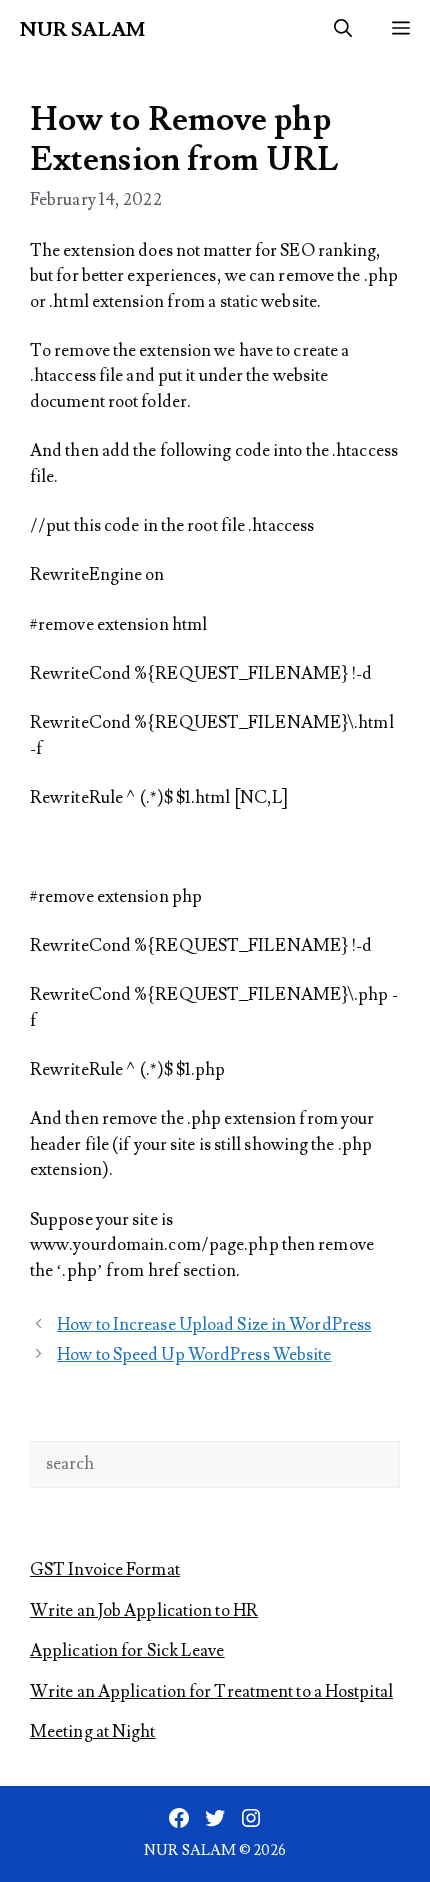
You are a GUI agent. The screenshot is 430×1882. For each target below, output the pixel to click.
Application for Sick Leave (127, 1651)
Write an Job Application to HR (144, 1611)
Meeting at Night (93, 1732)
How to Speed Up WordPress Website (194, 1355)
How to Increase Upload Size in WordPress (214, 1325)
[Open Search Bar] (343, 30)
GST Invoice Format (105, 1570)
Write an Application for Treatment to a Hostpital (211, 1692)
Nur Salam (82, 30)
